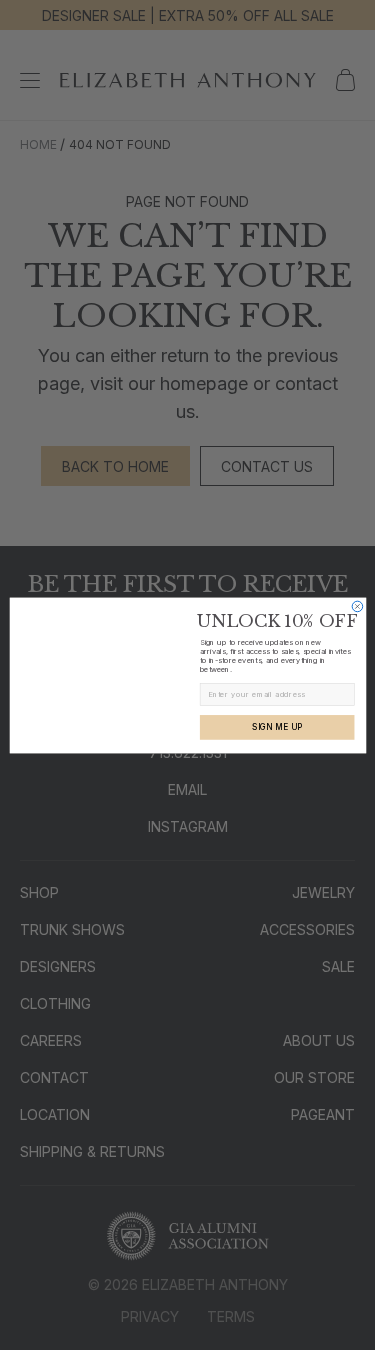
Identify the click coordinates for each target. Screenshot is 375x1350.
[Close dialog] (357, 606)
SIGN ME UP (277, 727)
